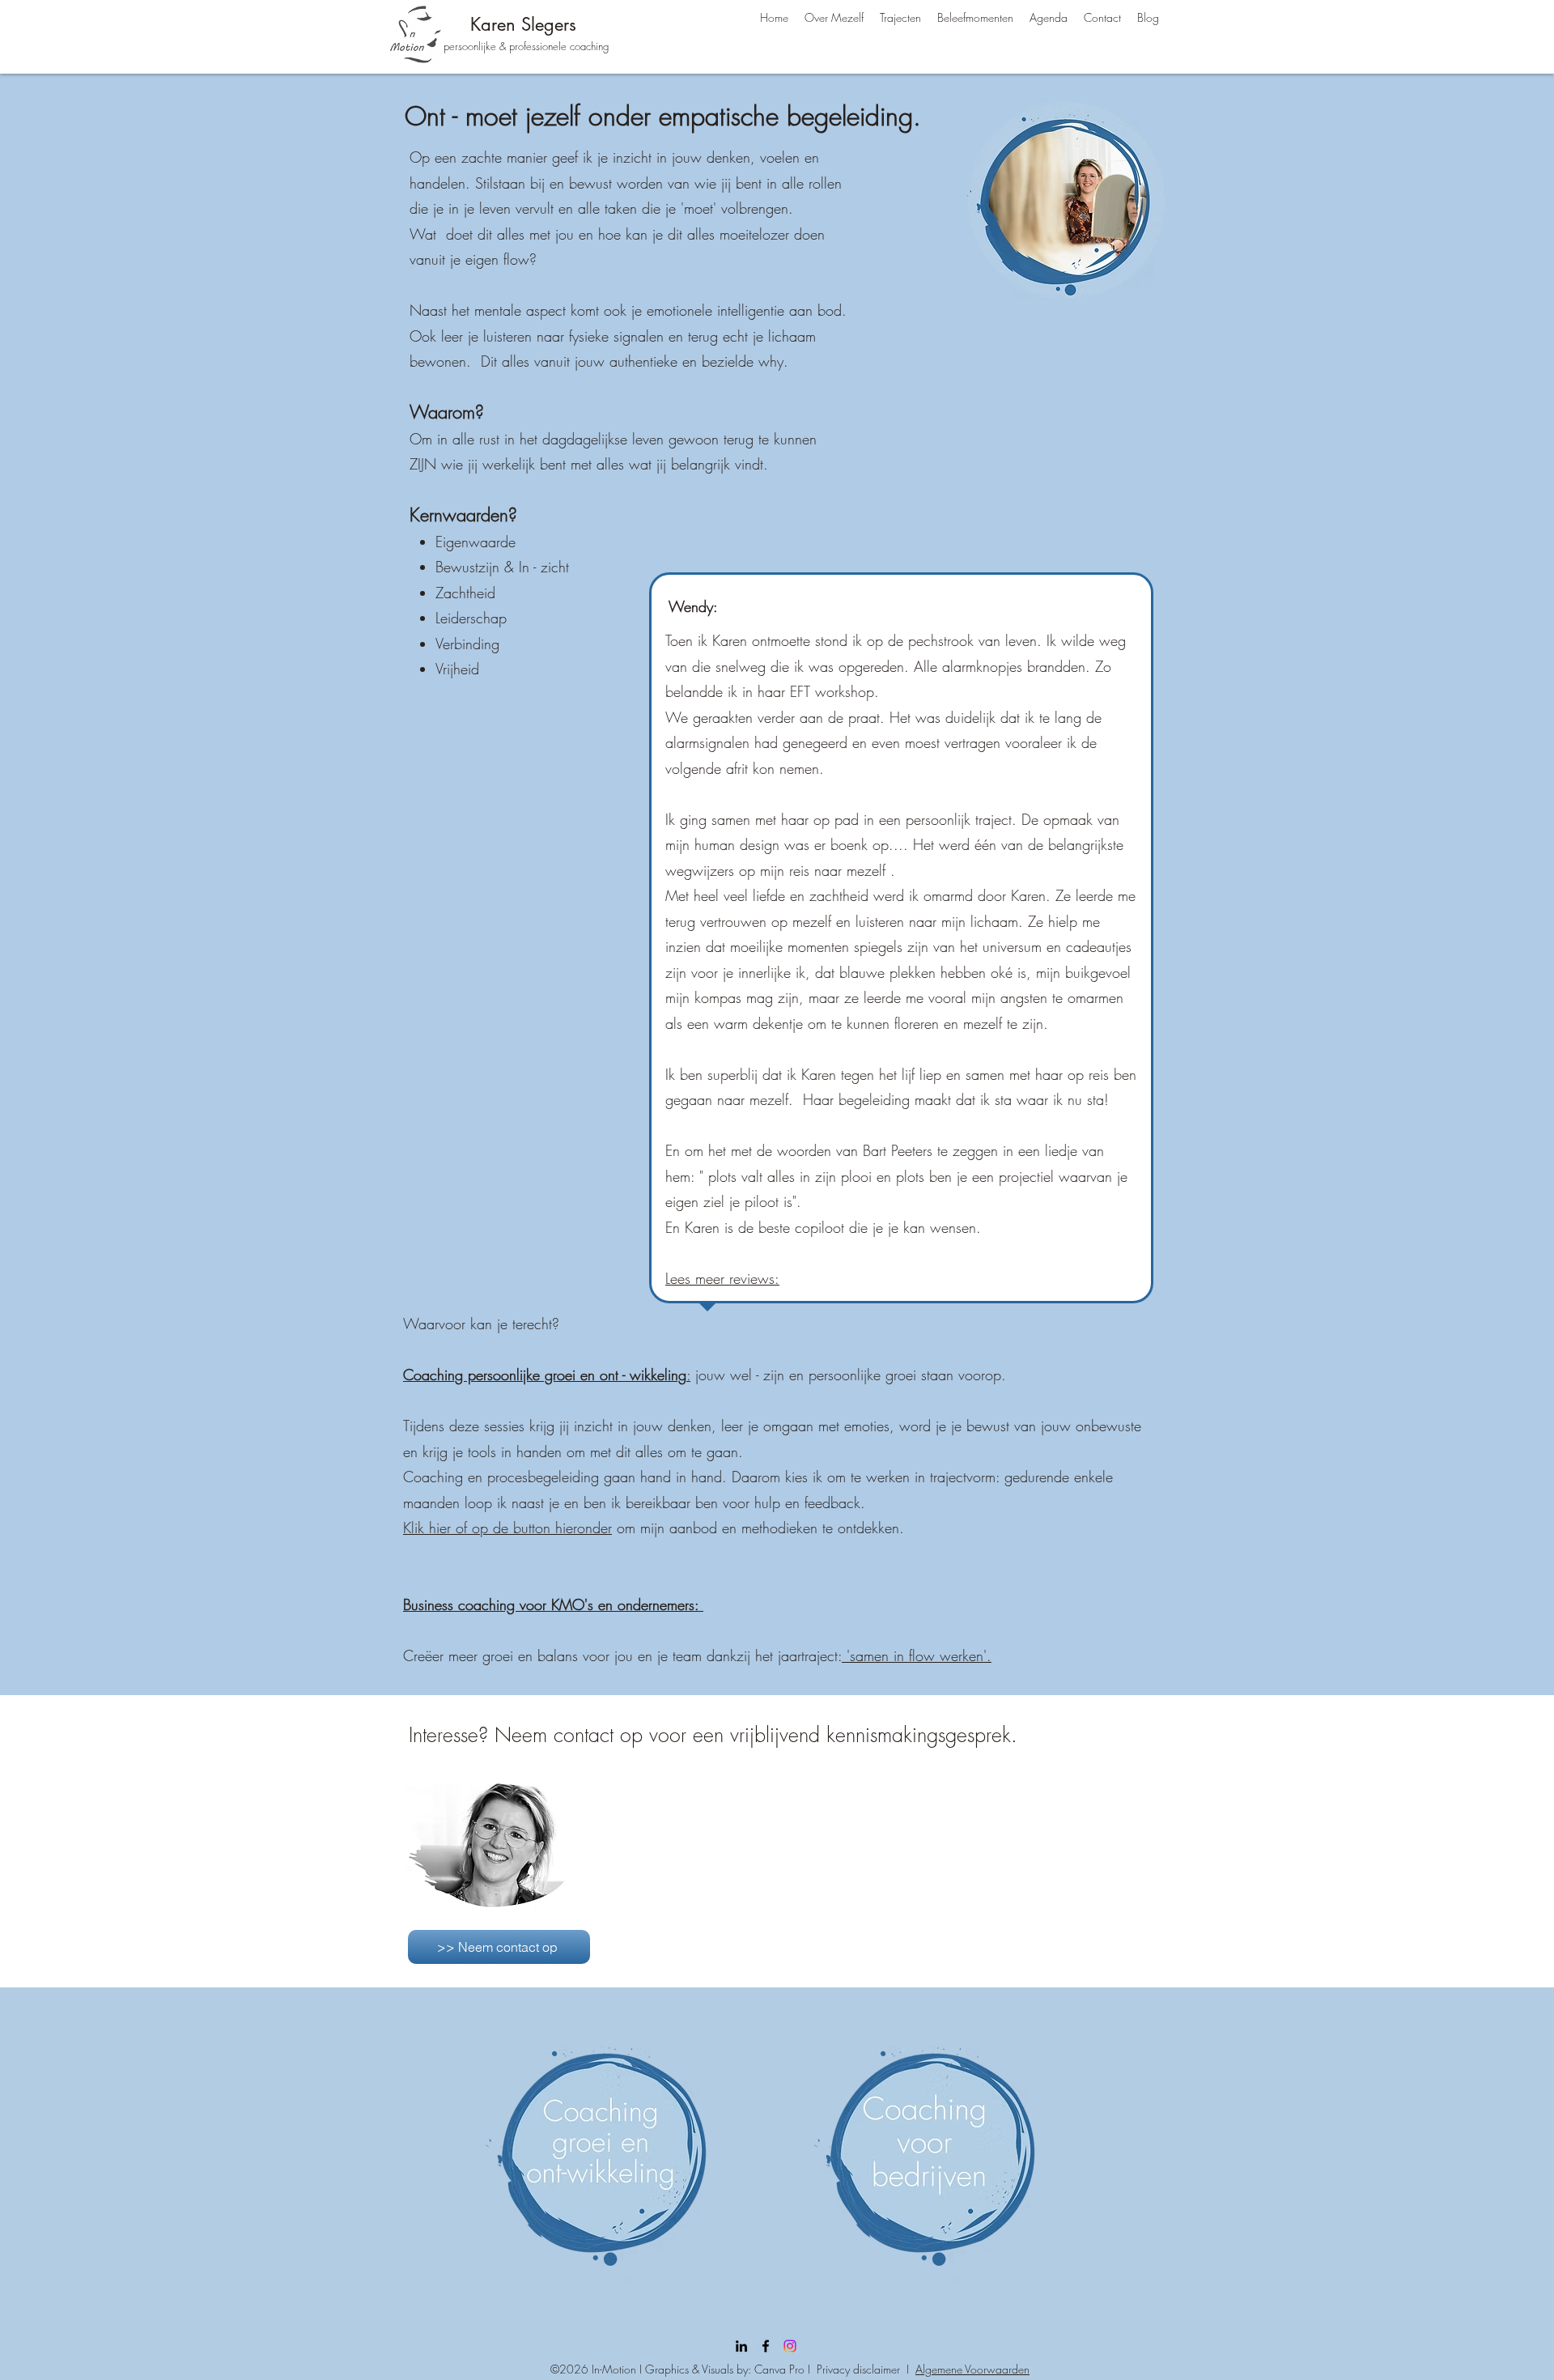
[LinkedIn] (741, 2346)
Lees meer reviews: (722, 1278)
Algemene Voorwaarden (972, 2369)
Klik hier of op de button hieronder (507, 1528)
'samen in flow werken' (914, 1655)
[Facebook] (766, 2346)
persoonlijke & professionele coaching (526, 46)
